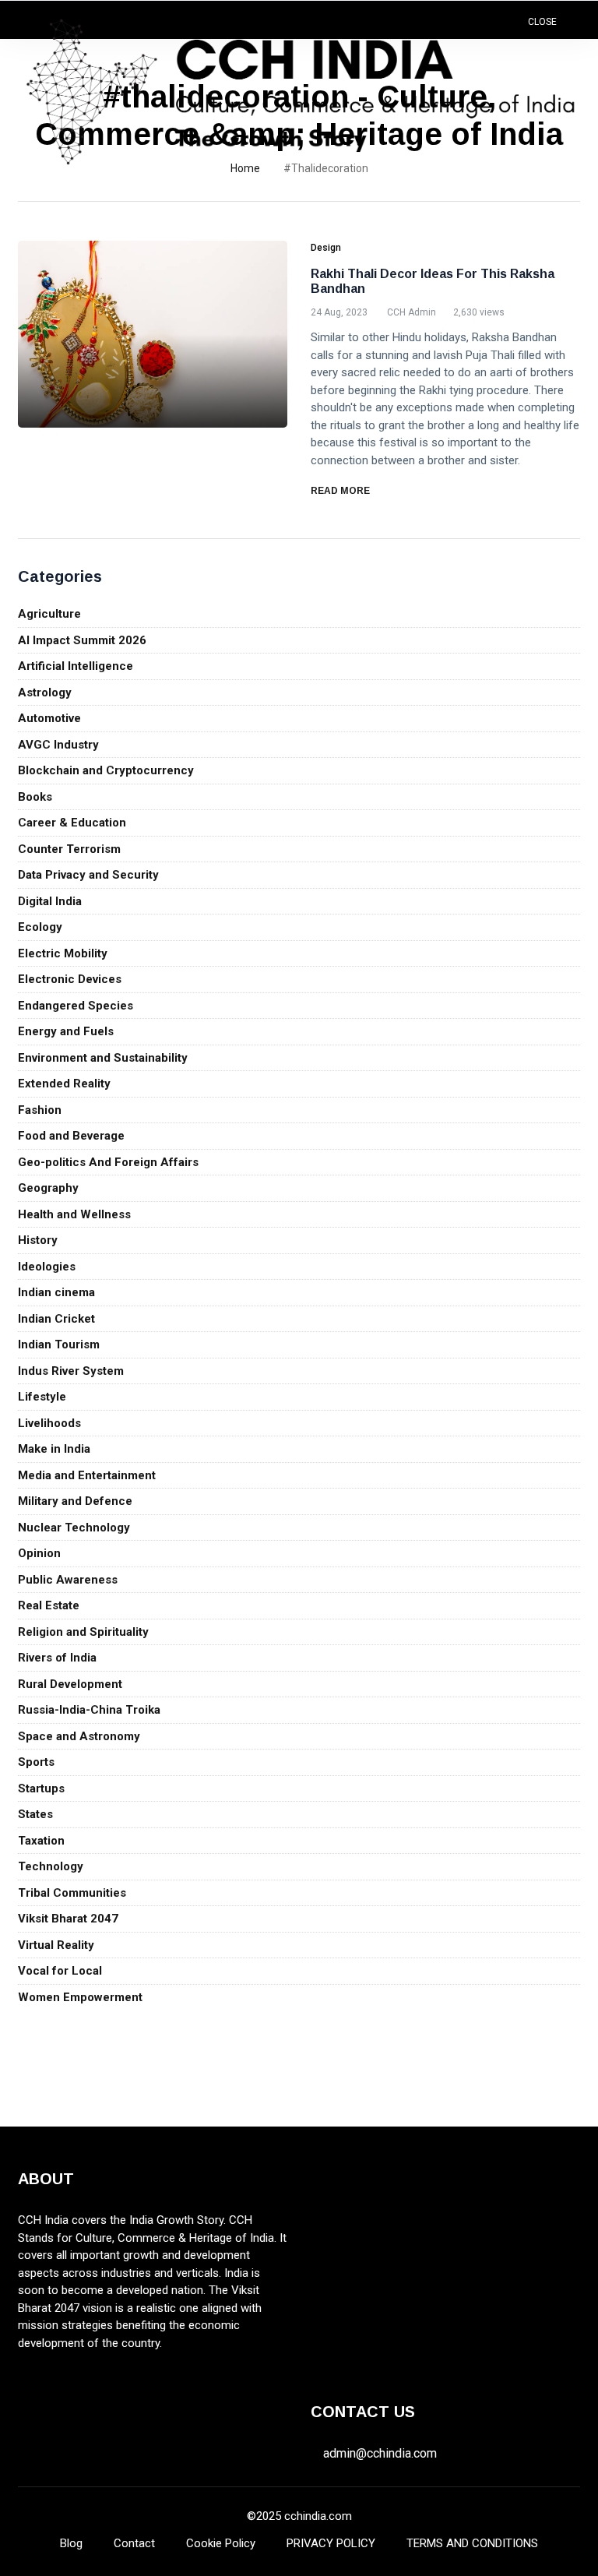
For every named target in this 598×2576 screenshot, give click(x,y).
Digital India (50, 901)
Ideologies (47, 1267)
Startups (41, 1788)
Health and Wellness (74, 1214)
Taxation (41, 1841)
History (38, 1240)
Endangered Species (76, 1006)
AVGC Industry (58, 745)
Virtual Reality (56, 1945)
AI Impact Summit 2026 (82, 640)
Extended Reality (64, 1084)
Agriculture (49, 614)
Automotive (49, 718)
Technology (51, 1866)
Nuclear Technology (74, 1528)
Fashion (40, 1110)
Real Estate (49, 1605)
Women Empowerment (80, 1997)
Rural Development (70, 1684)
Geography (48, 1188)
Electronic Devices (70, 979)
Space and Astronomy (79, 1736)
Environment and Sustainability (103, 1058)
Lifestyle (42, 1397)
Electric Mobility (63, 953)
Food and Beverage (71, 1136)
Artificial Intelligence (76, 666)
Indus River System (71, 1371)
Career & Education (72, 823)
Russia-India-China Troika (89, 1710)
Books (35, 797)
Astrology (45, 692)
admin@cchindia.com (380, 2453)
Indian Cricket (56, 1319)
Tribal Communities (72, 1893)
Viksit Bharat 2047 (68, 1919)
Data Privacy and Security (88, 875)
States (35, 1814)
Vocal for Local (60, 1971)
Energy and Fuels (66, 1031)
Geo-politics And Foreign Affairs (108, 1162)
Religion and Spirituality (83, 1632)
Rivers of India (57, 1658)
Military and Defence (75, 1501)
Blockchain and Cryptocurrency (106, 770)
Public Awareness (68, 1580)
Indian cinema (56, 1292)
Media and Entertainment (87, 1475)
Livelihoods (49, 1423)
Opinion (39, 1553)
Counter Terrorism (69, 849)
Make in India (54, 1449)
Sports (36, 1762)
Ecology (40, 927)
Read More (341, 491)
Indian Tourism (59, 1344)
